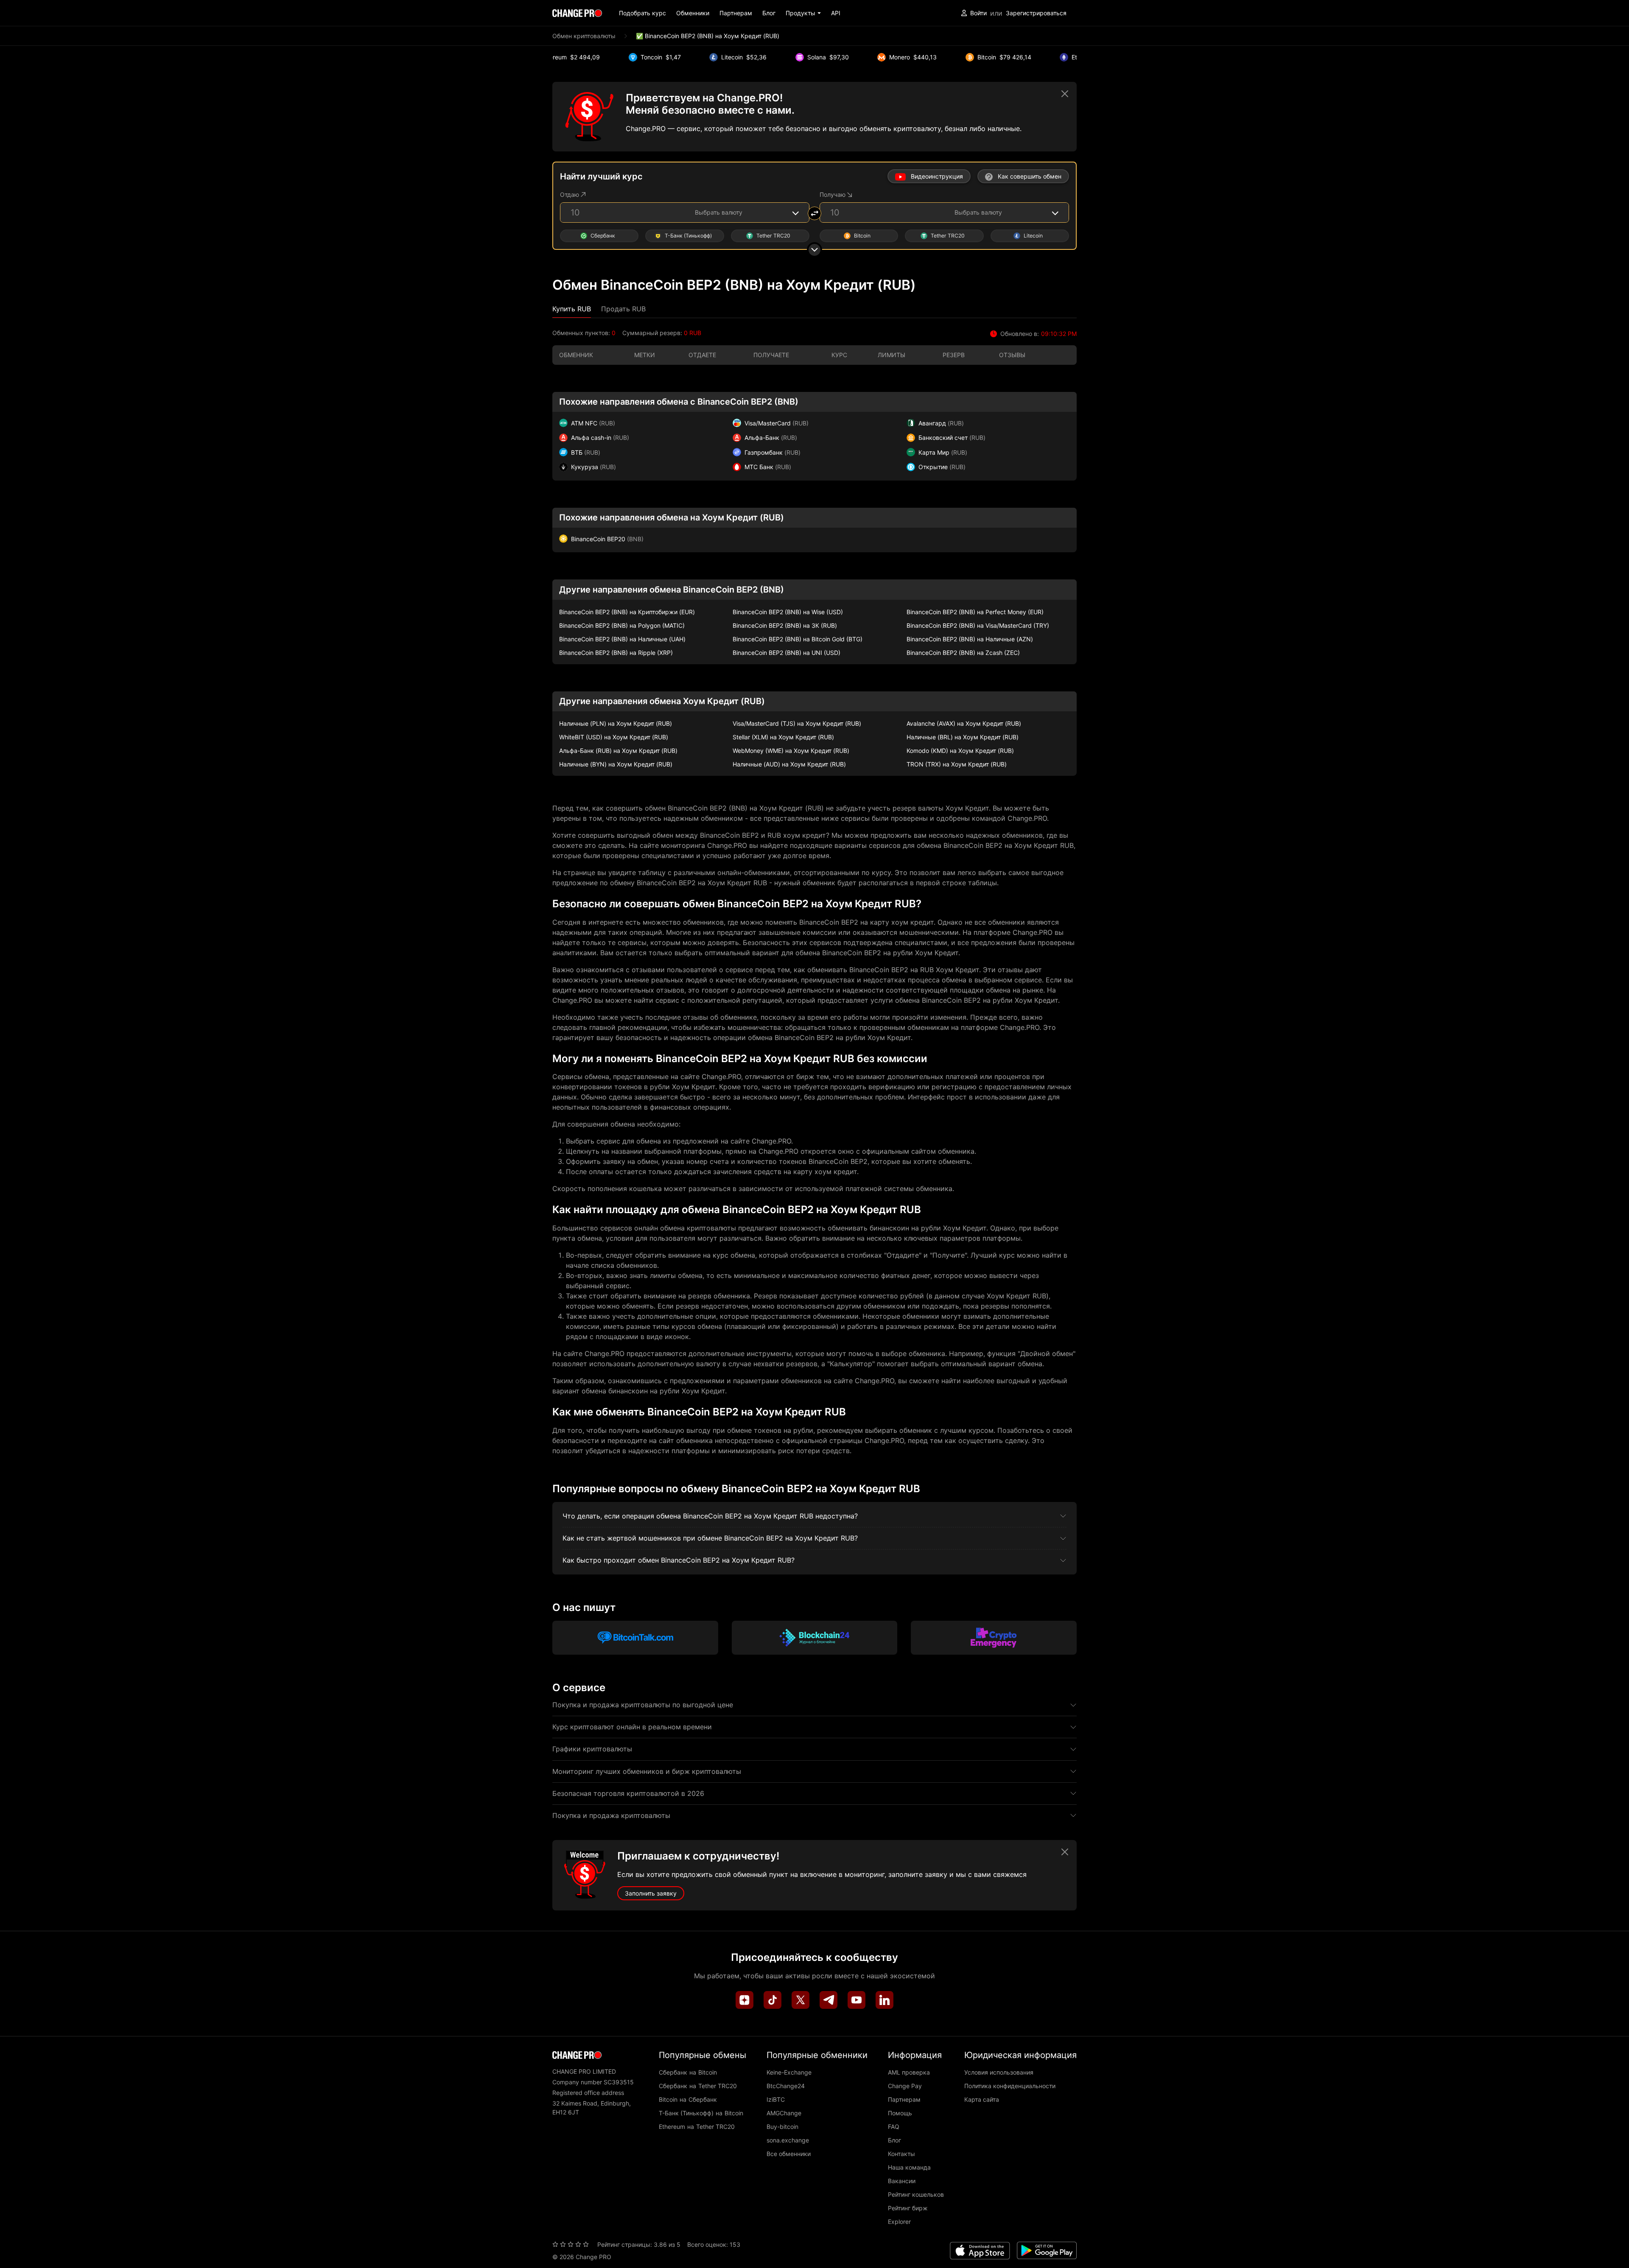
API (836, 13)
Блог (769, 13)
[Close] (1065, 94)
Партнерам (736, 13)
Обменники (693, 13)
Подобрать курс (642, 13)
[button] (803, 13)
